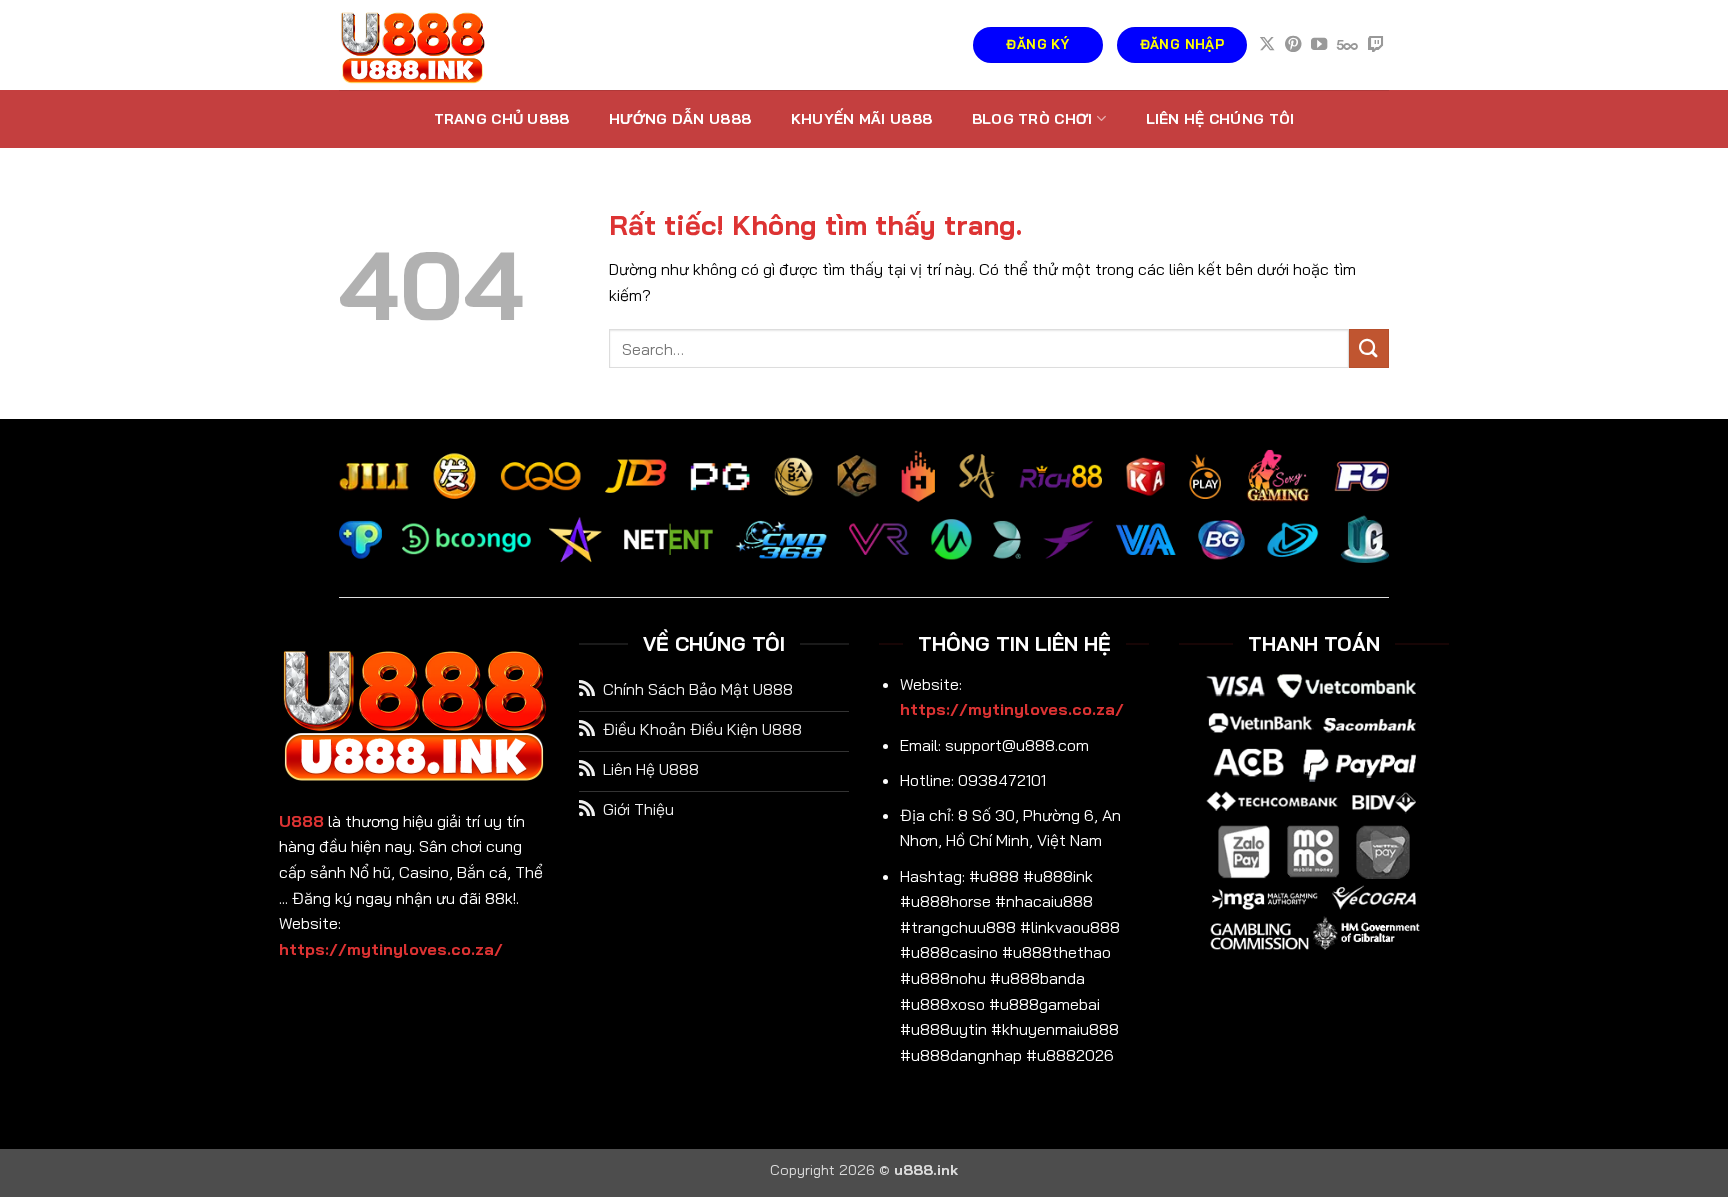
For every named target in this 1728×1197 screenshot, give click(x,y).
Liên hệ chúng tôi (1220, 119)
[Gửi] (1369, 348)
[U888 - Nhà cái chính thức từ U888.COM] (439, 45)
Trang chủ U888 (502, 119)
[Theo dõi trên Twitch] (1376, 45)
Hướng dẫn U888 (680, 119)
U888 (301, 821)
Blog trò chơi (1032, 119)
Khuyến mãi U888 (861, 119)
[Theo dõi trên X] (1267, 45)
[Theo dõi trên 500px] (1347, 45)
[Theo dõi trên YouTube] (1319, 45)
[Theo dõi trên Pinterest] (1293, 45)
